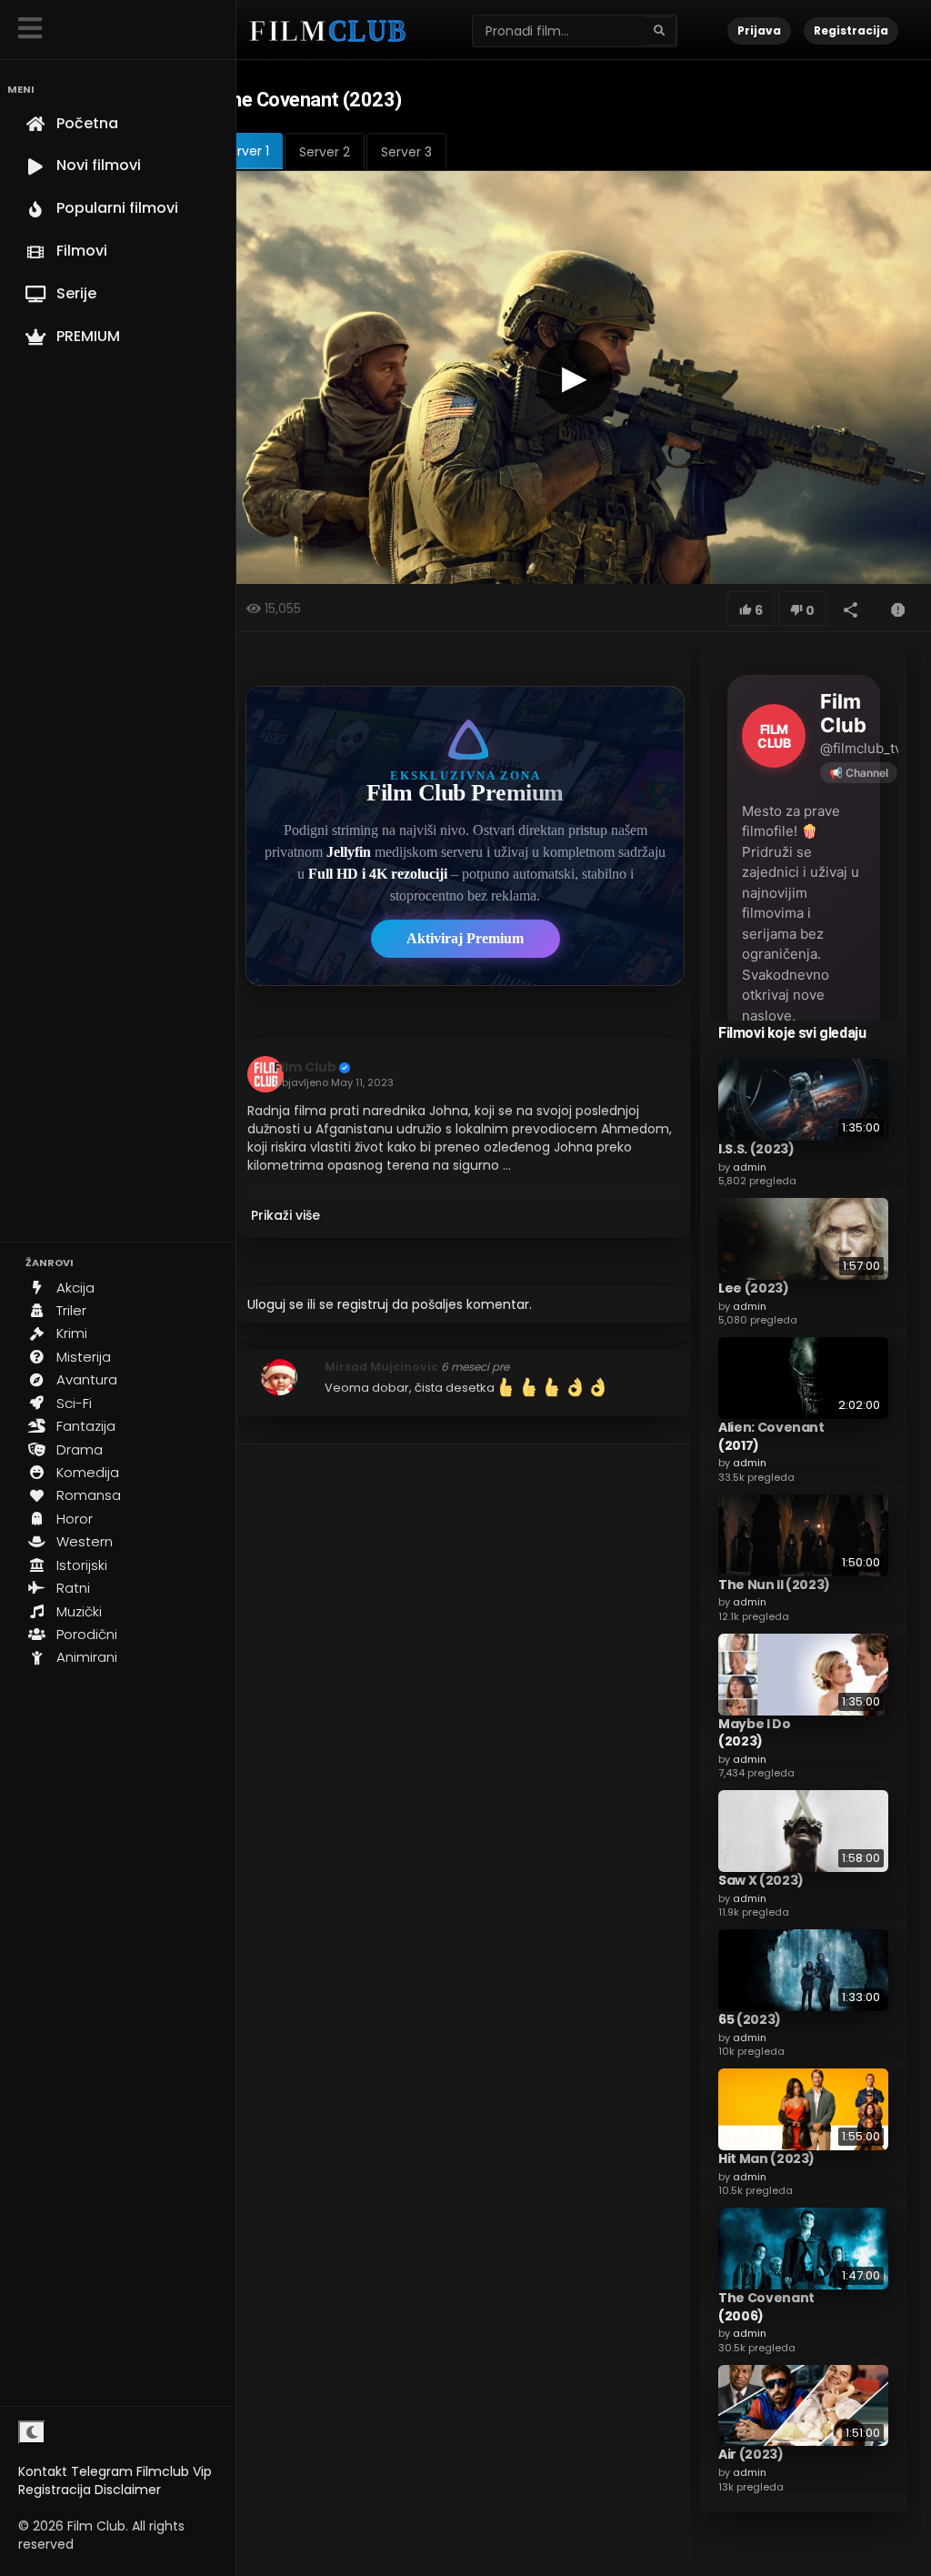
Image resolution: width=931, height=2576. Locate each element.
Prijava (759, 30)
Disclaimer (128, 2490)
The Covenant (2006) (766, 2307)
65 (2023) (750, 2019)
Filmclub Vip (174, 2471)
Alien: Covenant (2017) (771, 1436)
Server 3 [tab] (406, 152)
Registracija (55, 2490)
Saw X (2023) (761, 1880)
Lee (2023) (754, 1288)
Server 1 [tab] (245, 151)
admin (750, 1167)
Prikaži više (285, 1215)
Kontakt (43, 2471)
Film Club (305, 1067)
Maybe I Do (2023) (755, 1733)
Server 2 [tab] (325, 152)
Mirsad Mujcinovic (381, 1367)
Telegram (102, 2471)
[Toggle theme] (32, 2432)
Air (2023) (751, 2454)
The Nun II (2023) (774, 1585)
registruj (363, 1304)
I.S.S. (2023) (756, 1149)
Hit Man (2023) (766, 2158)
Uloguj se (275, 1304)
